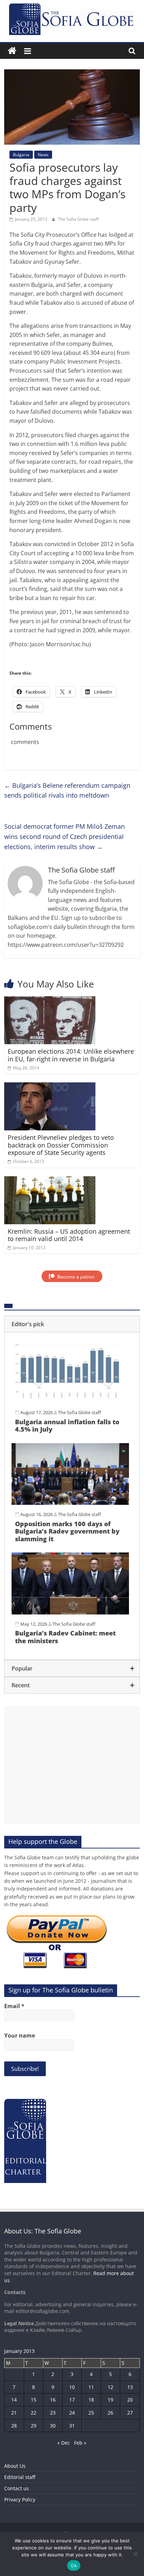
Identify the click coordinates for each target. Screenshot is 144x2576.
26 (110, 2413)
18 (91, 2400)
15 (34, 2400)
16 (53, 2400)
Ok (74, 2565)
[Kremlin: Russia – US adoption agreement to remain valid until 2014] (50, 1180)
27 (130, 2413)
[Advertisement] (72, 1765)
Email (14, 2006)
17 (72, 2400)
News (43, 155)
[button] (72, 1324)
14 (14, 2400)
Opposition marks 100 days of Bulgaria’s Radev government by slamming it (67, 1531)
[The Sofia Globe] (12, 51)
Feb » (80, 2443)
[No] (135, 2554)
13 (130, 2387)
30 (53, 2426)
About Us (15, 2466)
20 (130, 2400)
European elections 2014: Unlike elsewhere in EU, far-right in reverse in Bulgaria (71, 1055)
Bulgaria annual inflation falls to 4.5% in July (67, 1426)
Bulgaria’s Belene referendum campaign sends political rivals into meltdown (67, 790)
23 (53, 2413)
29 (34, 2426)
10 (72, 2387)
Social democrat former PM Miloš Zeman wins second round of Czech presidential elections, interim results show (64, 836)
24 (72, 2413)
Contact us (17, 2488)
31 (72, 2426)
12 (110, 2387)
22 (34, 2413)
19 (110, 2400)
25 (91, 2413)
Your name (20, 2036)
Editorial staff (20, 2477)
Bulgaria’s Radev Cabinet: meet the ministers (65, 1637)
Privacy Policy (20, 2499)
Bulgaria (21, 155)
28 (14, 2426)
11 (91, 2387)
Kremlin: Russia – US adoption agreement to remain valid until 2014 (69, 1235)
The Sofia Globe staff (78, 219)
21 (14, 2413)
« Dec (64, 2443)
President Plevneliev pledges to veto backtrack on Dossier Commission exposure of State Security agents (61, 1145)
